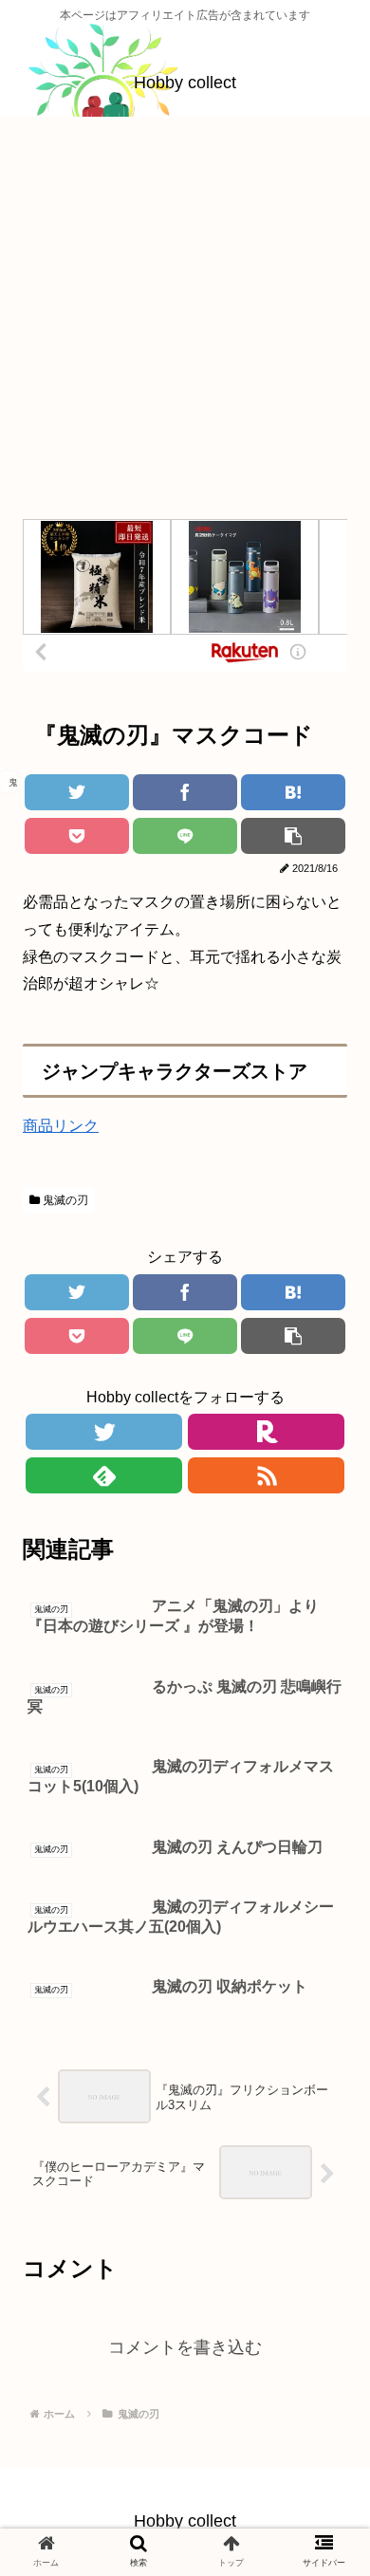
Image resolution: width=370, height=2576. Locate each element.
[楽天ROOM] (266, 1432)
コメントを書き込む (185, 2347)
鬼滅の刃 (64, 1200)
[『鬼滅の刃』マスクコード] (293, 792)
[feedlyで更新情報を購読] (103, 1475)
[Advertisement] (185, 324)
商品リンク (61, 1126)
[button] (322, 1909)
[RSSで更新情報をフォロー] (266, 1475)
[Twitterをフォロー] (103, 1432)
